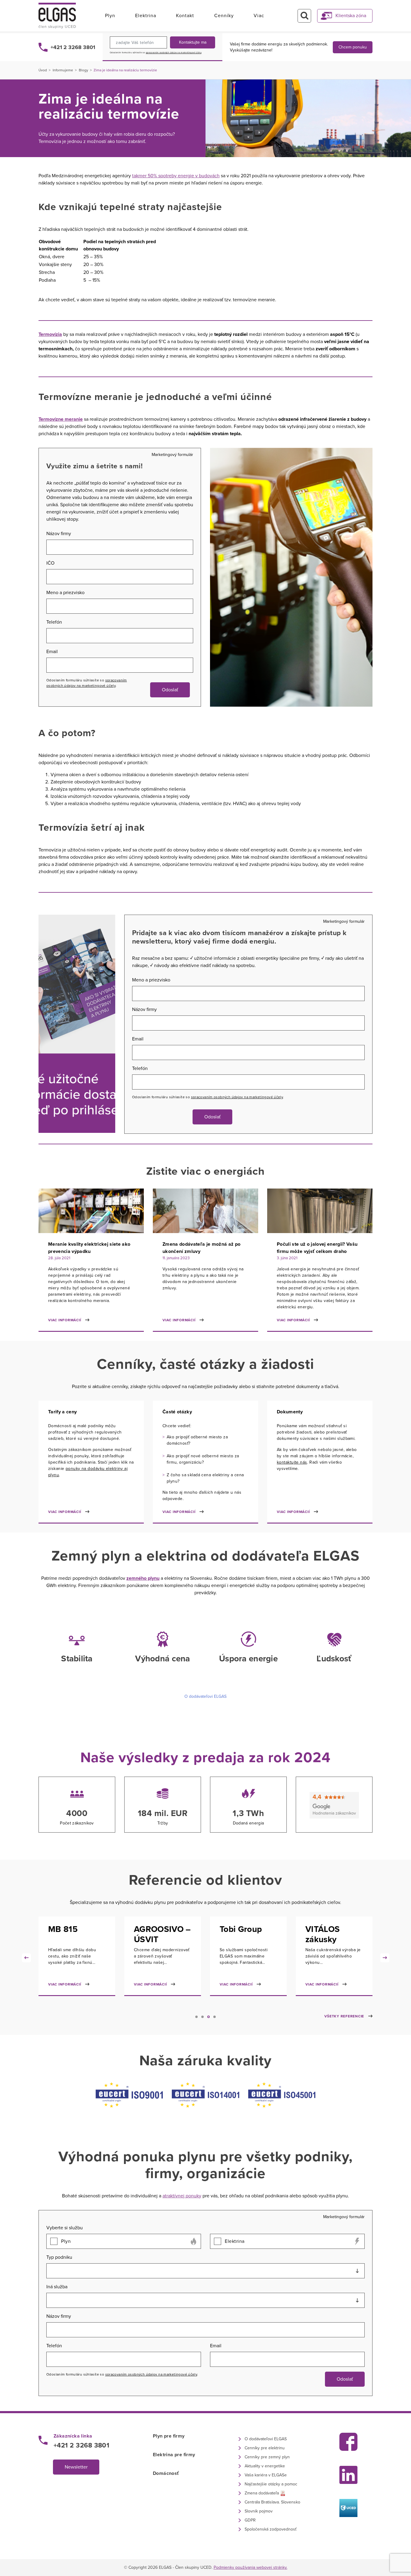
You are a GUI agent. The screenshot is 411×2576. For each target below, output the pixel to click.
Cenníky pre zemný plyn (267, 2457)
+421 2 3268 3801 (73, 47)
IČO (50, 563)
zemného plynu (143, 1578)
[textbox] (205, 2271)
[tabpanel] (77, 1961)
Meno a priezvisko (65, 593)
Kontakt (185, 16)
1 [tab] (196, 2017)
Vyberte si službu (65, 2228)
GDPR (250, 2520)
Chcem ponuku (353, 47)
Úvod (43, 70)
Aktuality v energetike (265, 2466)
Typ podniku (59, 2257)
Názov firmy (59, 534)
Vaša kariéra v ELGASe (266, 2475)
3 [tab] (209, 2017)
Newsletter (76, 2467)
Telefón (54, 622)
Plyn (110, 16)
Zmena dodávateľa (262, 2493)
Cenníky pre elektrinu (265, 2448)
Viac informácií (65, 1320)
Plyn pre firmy (169, 2436)
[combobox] (205, 2271)
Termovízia (50, 334)
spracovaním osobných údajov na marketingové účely (174, 53)
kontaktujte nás (292, 1462)
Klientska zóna (351, 16)
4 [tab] (215, 2017)
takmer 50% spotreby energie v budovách (176, 176)
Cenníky (224, 16)
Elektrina (146, 16)
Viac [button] (259, 16)
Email (52, 652)
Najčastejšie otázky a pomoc (271, 2484)
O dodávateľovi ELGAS (205, 1696)
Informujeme (63, 70)
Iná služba (57, 2287)
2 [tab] (202, 2017)
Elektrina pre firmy (174, 2455)
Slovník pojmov (259, 2511)
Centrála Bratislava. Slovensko (272, 2502)
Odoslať (170, 690)
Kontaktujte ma (193, 42)
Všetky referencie (344, 2016)
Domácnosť (166, 2473)
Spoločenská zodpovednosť (270, 2529)
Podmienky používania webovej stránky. (250, 2567)
